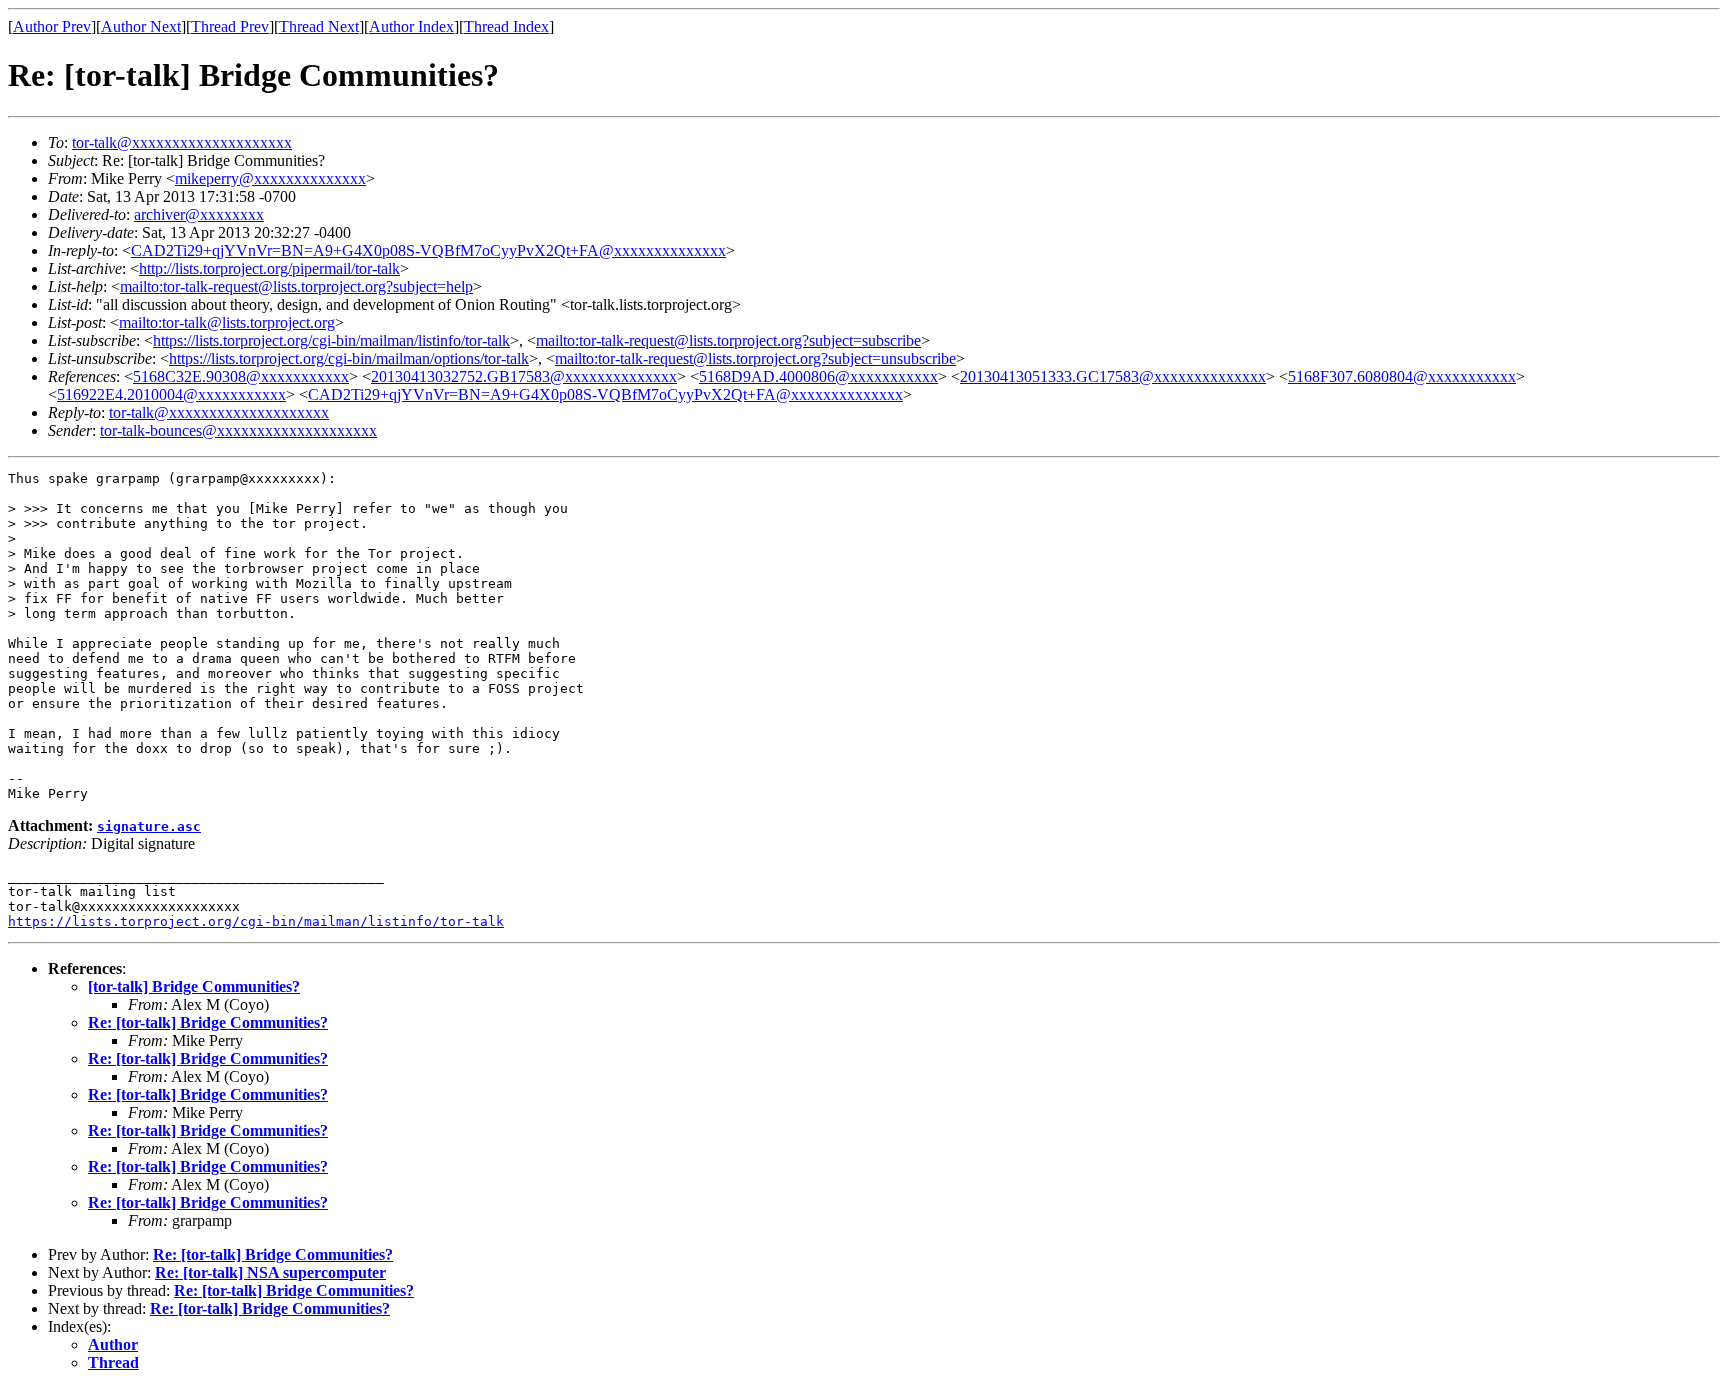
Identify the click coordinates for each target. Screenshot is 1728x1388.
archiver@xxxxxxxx (199, 214)
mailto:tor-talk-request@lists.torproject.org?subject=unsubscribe (755, 358)
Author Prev (52, 26)
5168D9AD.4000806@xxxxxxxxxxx (818, 376)
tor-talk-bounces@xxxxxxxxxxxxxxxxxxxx (238, 430)
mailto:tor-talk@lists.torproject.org (227, 322)
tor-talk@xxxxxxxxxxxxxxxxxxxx (182, 142)
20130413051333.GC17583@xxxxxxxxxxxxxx (1113, 376)
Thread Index (506, 26)
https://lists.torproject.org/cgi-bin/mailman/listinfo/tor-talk (331, 340)
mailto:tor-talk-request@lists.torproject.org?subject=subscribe (728, 340)
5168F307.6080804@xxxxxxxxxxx (1402, 376)
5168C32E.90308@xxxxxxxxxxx (241, 376)
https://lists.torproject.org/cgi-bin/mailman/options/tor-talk (349, 358)
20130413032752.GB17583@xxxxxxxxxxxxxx (524, 376)
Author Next (141, 26)
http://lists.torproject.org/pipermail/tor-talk (269, 268)
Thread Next (319, 26)
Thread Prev (230, 26)
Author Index (411, 26)
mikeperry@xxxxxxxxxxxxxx (270, 178)
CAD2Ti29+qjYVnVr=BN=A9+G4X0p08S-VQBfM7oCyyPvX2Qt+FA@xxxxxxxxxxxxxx (428, 250)
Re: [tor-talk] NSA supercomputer (270, 1272)
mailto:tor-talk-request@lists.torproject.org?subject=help (296, 286)
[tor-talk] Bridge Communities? (194, 986)
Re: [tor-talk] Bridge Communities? (208, 1022)
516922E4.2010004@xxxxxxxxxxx (171, 394)
